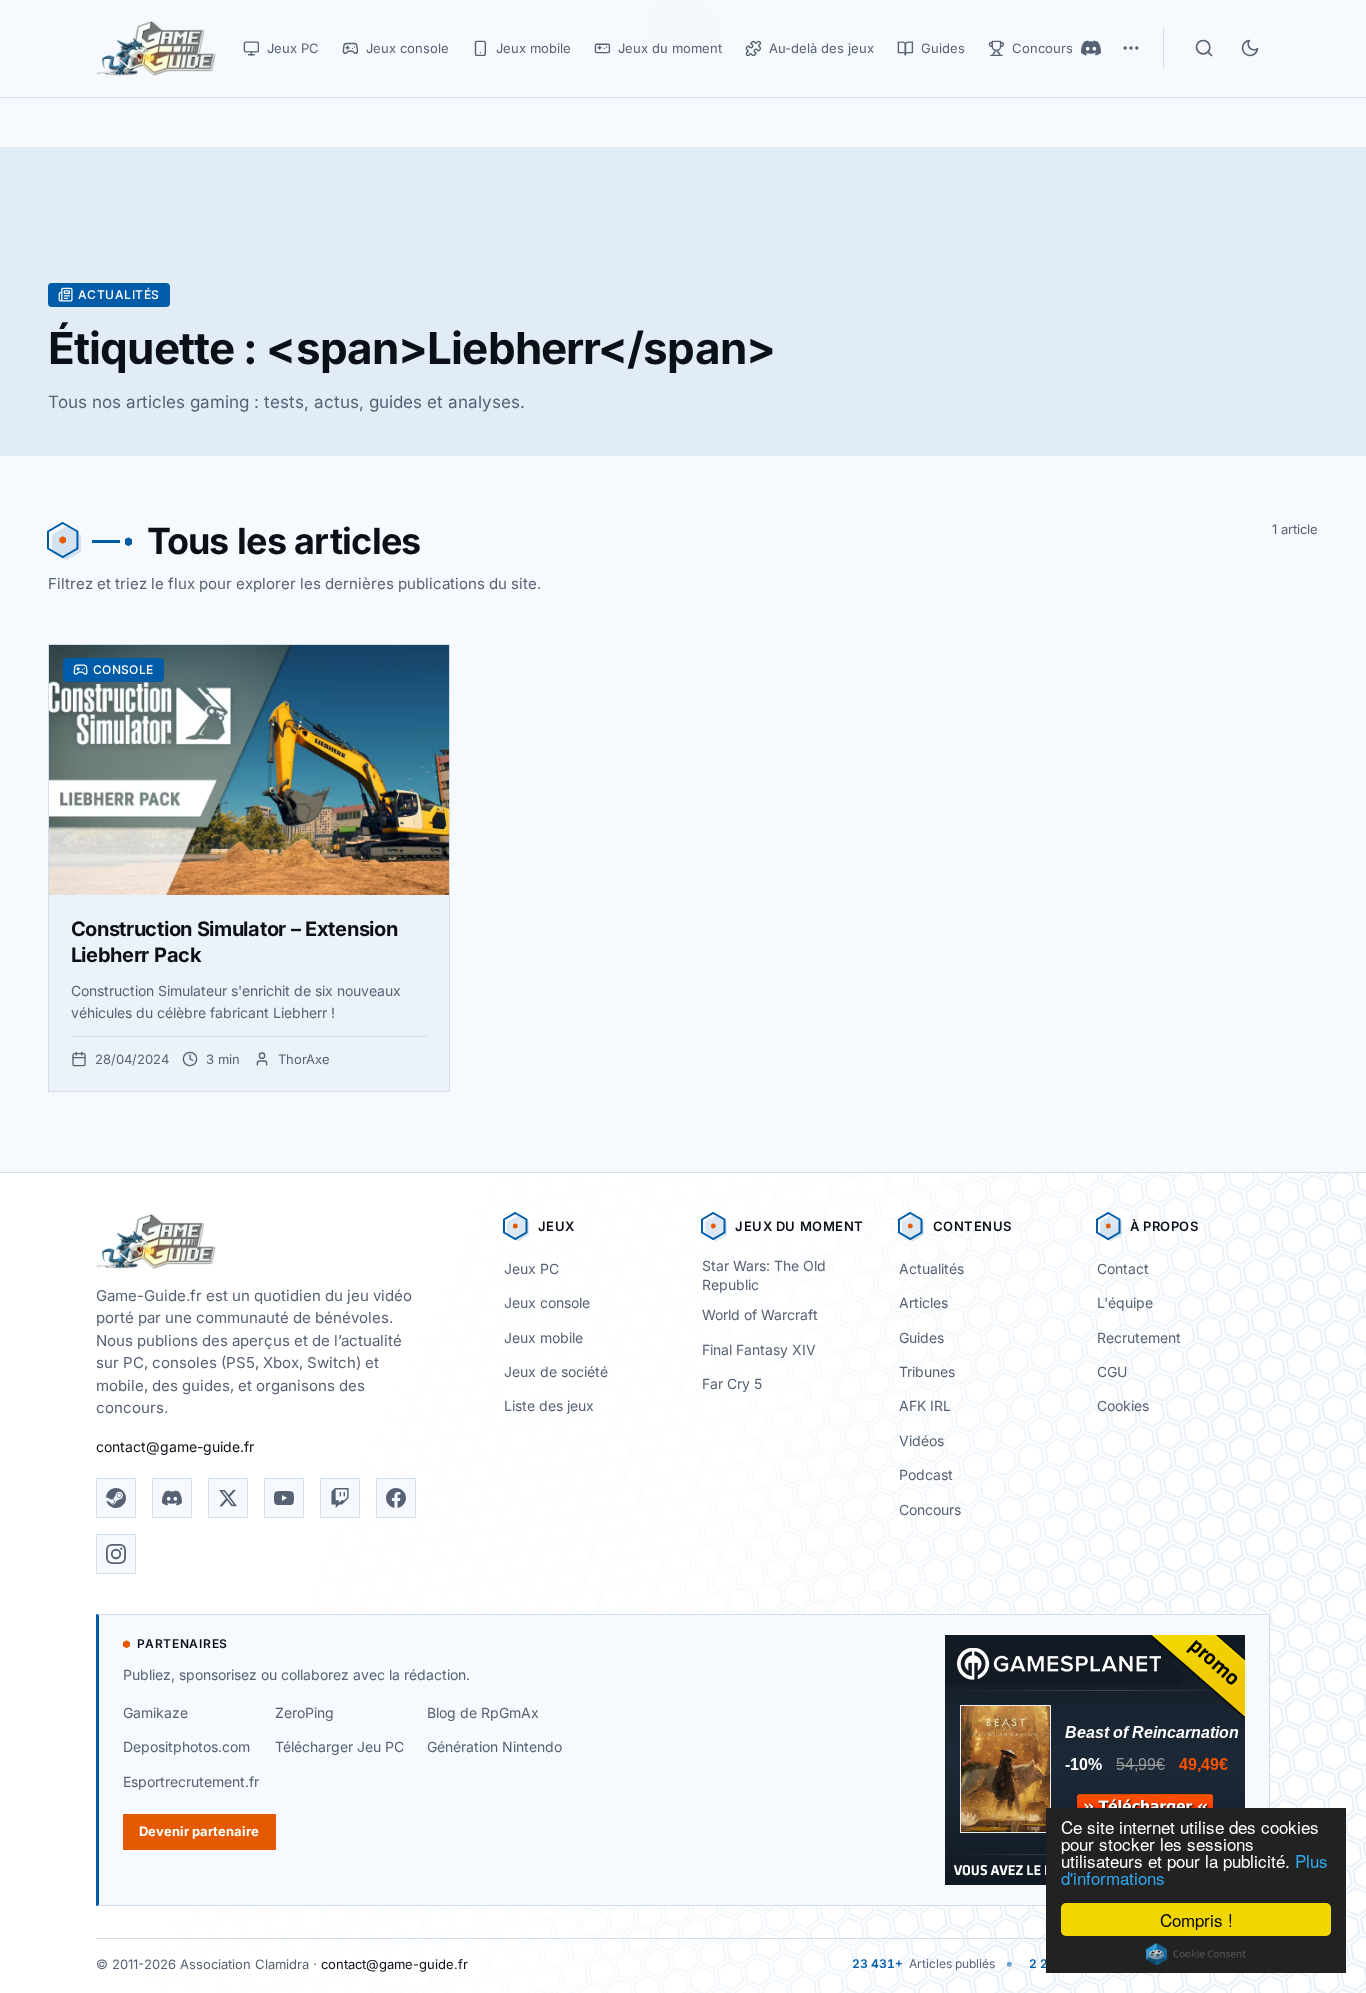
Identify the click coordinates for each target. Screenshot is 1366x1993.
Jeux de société (556, 1371)
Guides (921, 1337)
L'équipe (1125, 1302)
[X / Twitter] (228, 1498)
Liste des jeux (549, 1405)
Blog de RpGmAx (483, 1712)
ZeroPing (304, 1712)
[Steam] (116, 1498)
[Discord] (1091, 48)
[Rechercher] (1204, 48)
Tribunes (927, 1371)
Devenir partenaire (199, 1831)
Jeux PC (531, 1268)
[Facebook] (396, 1498)
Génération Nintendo (494, 1746)
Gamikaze (155, 1712)
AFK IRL (925, 1405)
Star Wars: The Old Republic (764, 1275)
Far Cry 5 (732, 1383)
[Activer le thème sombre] (1250, 48)
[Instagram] (116, 1554)
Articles (923, 1302)
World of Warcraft (760, 1314)
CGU (1112, 1371)
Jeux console (547, 1302)
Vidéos (921, 1440)
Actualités (931, 1268)
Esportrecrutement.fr (191, 1781)
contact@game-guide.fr (175, 1446)
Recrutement (1139, 1337)
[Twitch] (340, 1498)
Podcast (926, 1474)
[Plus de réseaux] (1131, 48)
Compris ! (1196, 1919)
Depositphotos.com (186, 1746)
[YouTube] (284, 1498)
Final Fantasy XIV (759, 1349)
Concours (930, 1509)
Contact (1123, 1268)
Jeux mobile (543, 1337)
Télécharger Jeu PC (339, 1746)
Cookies (1123, 1405)
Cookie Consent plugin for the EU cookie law (1196, 1954)
